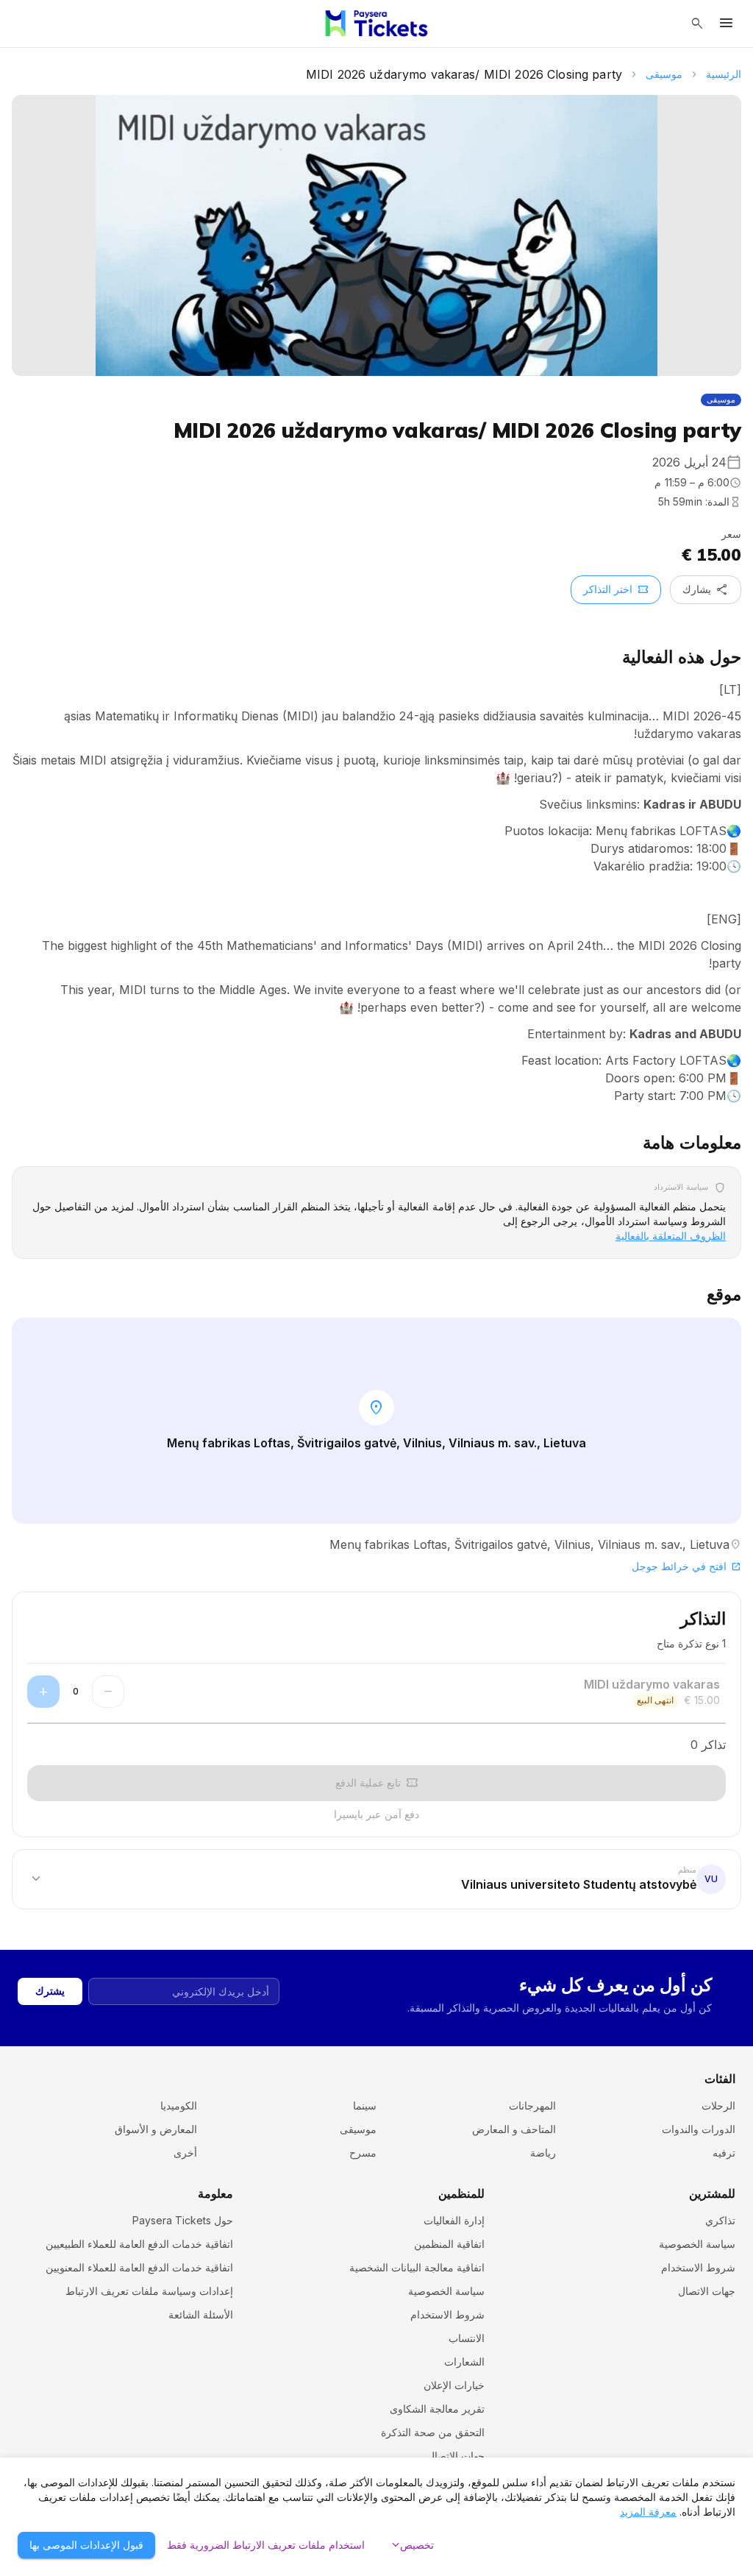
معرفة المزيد (648, 2512)
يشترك (50, 1991)
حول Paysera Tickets (183, 2220)
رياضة (543, 2153)
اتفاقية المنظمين (449, 2244)
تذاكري (720, 2220)
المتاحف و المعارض (514, 2129)
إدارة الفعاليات (454, 2220)
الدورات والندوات (699, 2129)
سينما (365, 2105)
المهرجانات (532, 2105)
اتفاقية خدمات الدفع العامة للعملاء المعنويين (139, 2267)
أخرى (185, 2153)
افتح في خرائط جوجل (686, 1566)
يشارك (706, 589)
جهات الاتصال (707, 2291)
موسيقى (664, 74)
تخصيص (411, 2545)
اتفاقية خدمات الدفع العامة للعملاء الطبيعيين (139, 2244)
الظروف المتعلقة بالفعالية (671, 1236)
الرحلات (718, 2105)
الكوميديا (179, 2105)
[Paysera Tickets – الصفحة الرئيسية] (377, 24)
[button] (376, 1878)
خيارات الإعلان (454, 2385)
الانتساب (467, 2338)
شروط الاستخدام (698, 2267)
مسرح (363, 2153)
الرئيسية (724, 74)
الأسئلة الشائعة (201, 2314)
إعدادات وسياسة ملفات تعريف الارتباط (149, 2291)
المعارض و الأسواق (156, 2129)
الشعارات (464, 2362)
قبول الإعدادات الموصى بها (86, 2545)
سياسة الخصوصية (697, 2244)
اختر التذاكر (616, 589)
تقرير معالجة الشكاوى (437, 2409)
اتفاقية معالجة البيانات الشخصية (417, 2267)
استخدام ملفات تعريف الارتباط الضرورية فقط (266, 2545)
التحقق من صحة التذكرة (433, 2432)
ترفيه (724, 2153)
